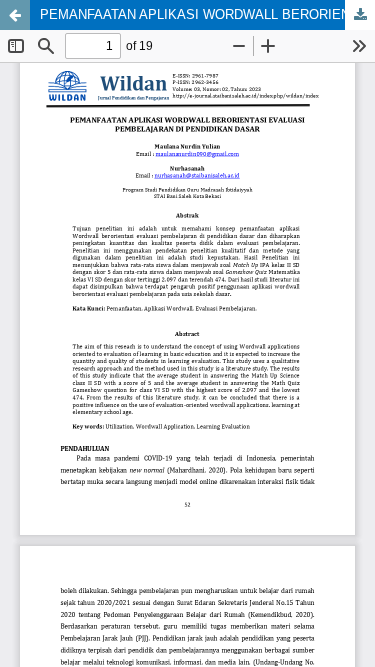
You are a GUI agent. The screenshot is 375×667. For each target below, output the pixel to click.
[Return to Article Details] (15, 15)
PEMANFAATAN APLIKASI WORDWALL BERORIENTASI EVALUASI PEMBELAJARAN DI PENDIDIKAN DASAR (207, 14)
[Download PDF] (360, 15)
